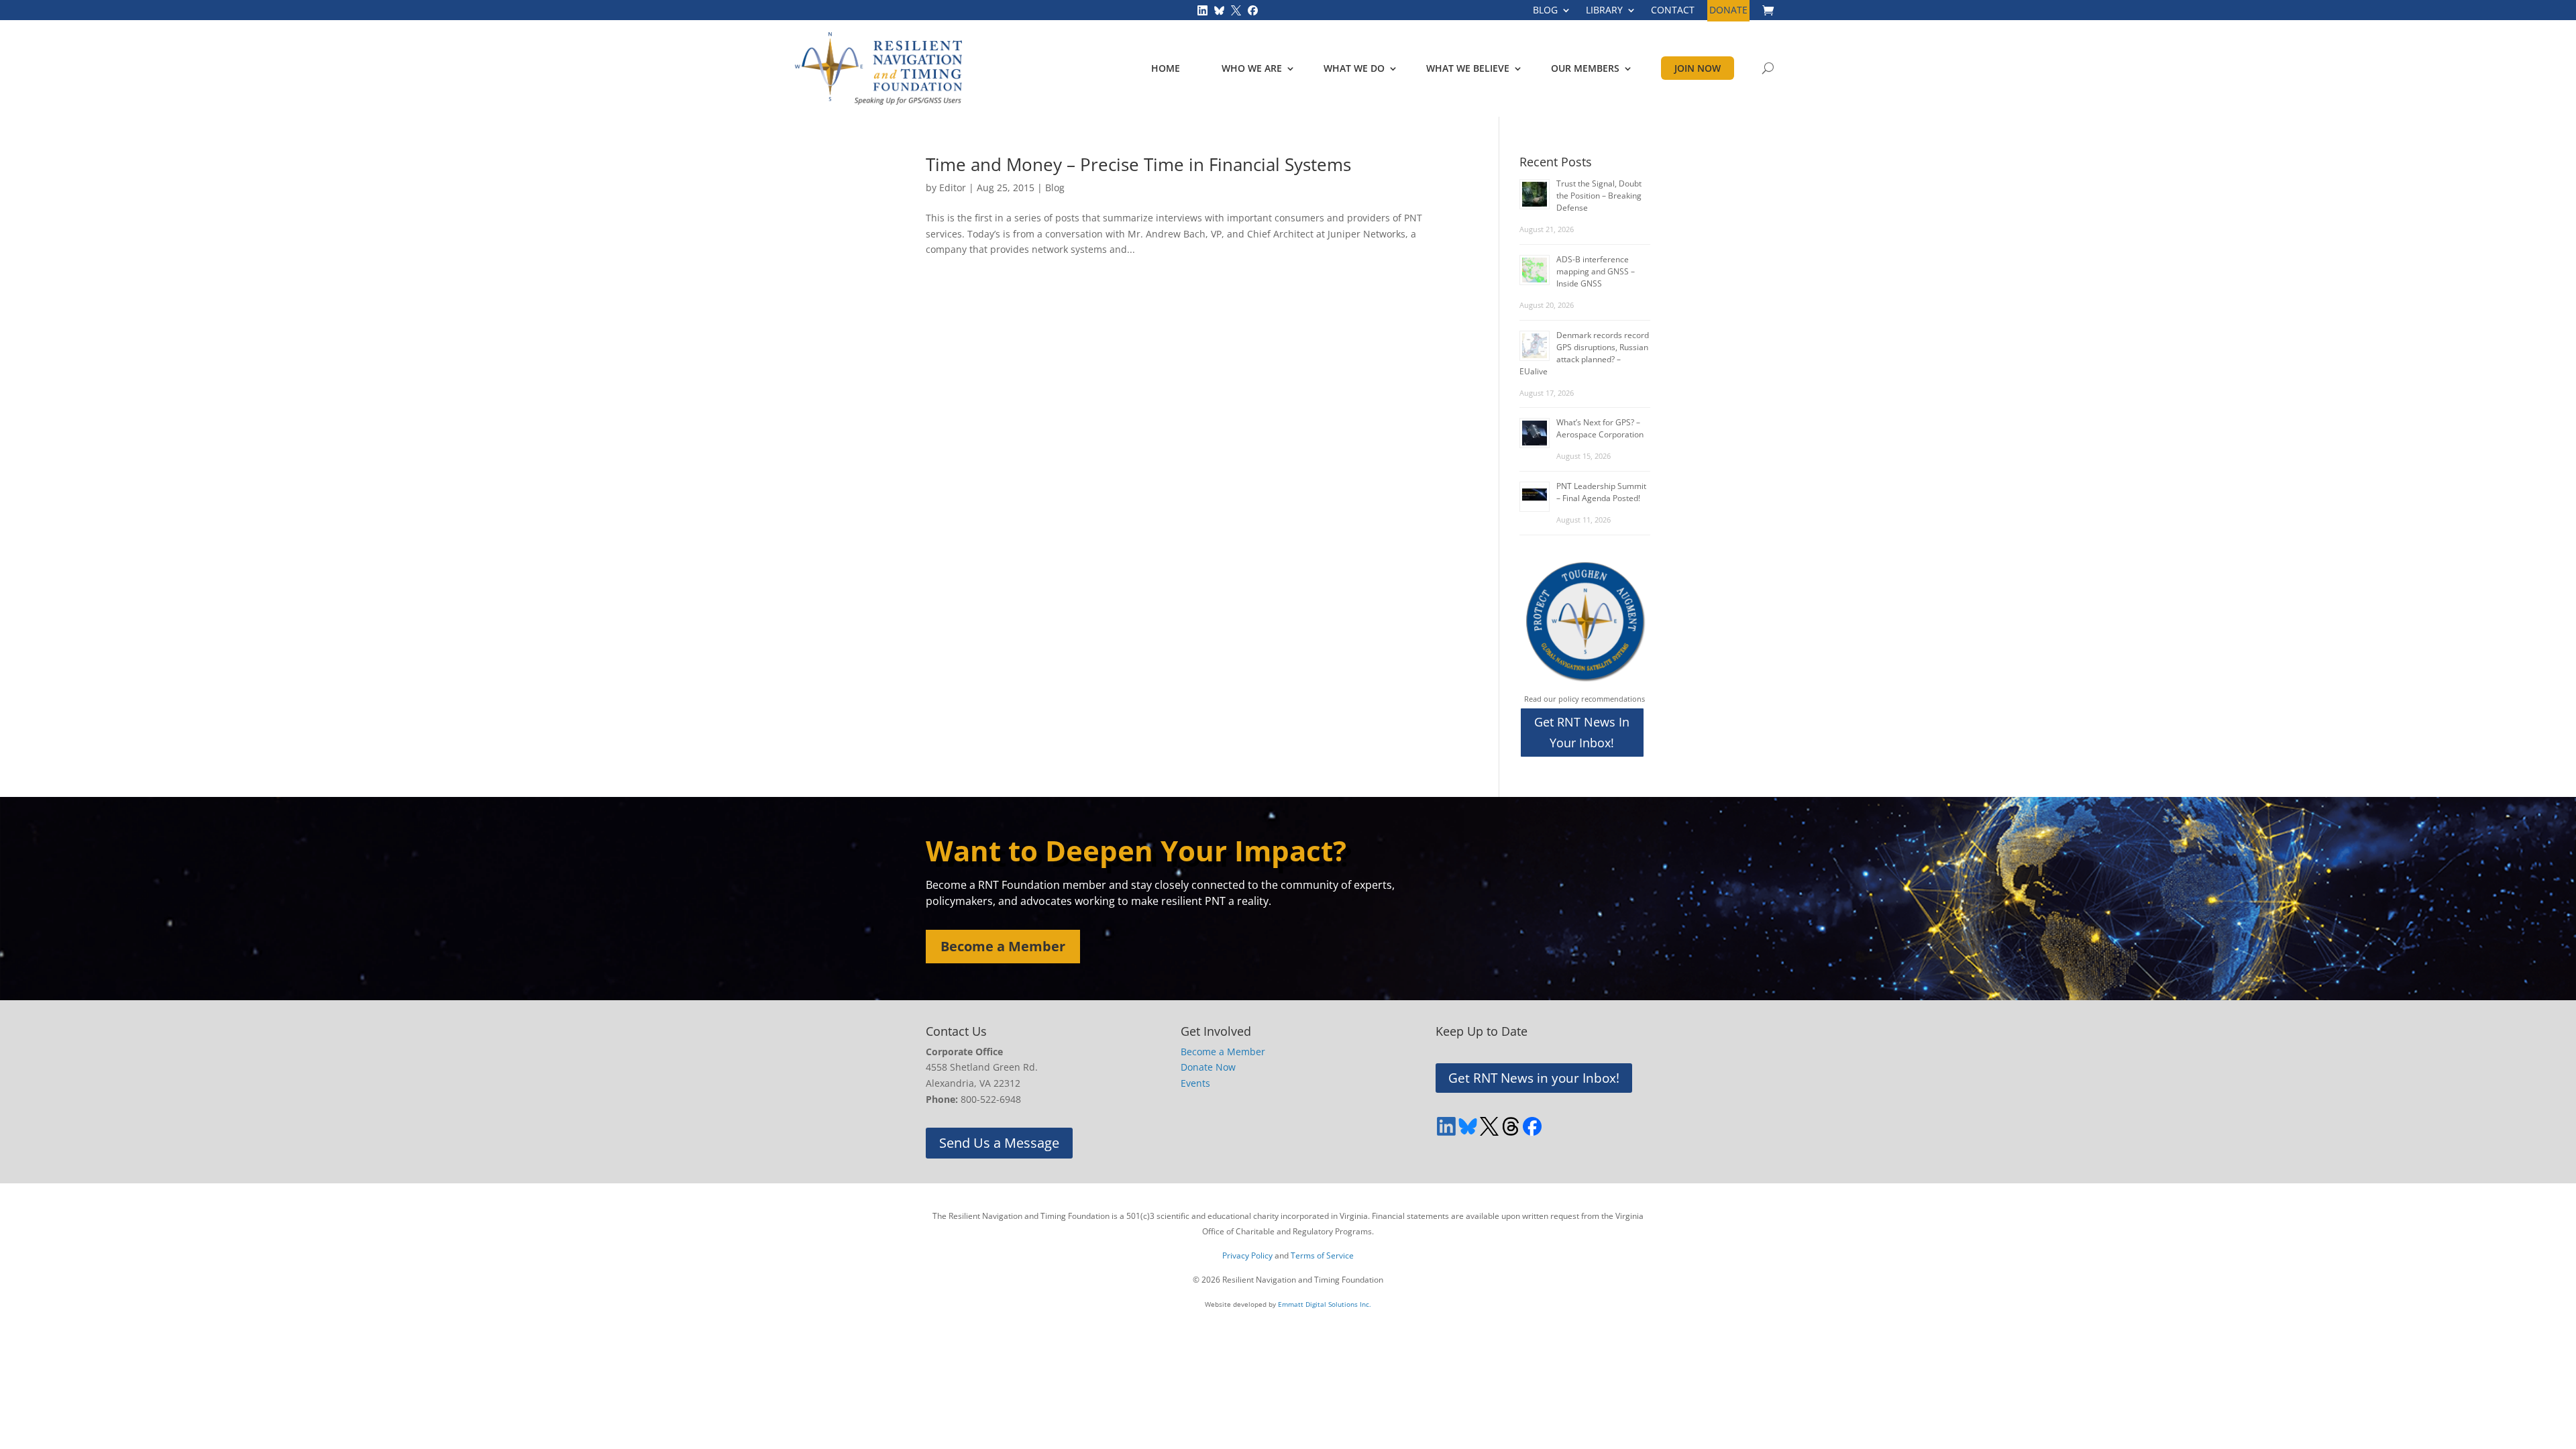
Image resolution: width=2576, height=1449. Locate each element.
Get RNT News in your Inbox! (1534, 1078)
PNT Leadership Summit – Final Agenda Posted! (1601, 492)
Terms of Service (1322, 1255)
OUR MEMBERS (1585, 68)
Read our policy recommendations (1585, 699)
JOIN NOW (1698, 68)
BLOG (1545, 11)
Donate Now (1208, 1067)
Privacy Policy (1247, 1255)
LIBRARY (1604, 11)
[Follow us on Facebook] (1253, 9)
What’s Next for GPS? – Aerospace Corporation (1600, 428)
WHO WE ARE (1252, 68)
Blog (1055, 187)
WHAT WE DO (1354, 68)
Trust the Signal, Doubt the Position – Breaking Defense (1599, 196)
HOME (1166, 68)
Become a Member (1003, 946)
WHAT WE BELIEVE (1468, 68)
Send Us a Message (999, 1143)
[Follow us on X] (1236, 9)
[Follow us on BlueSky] (1219, 9)
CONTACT (1673, 11)
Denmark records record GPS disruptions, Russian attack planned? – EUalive (1584, 353)
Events (1195, 1083)
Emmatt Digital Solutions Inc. (1325, 1304)
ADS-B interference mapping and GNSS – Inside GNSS (1596, 271)
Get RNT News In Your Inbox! (1582, 732)
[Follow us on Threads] (1511, 1126)
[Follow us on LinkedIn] (1202, 9)
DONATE (1728, 11)
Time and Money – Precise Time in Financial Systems (1138, 164)
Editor (953, 187)
